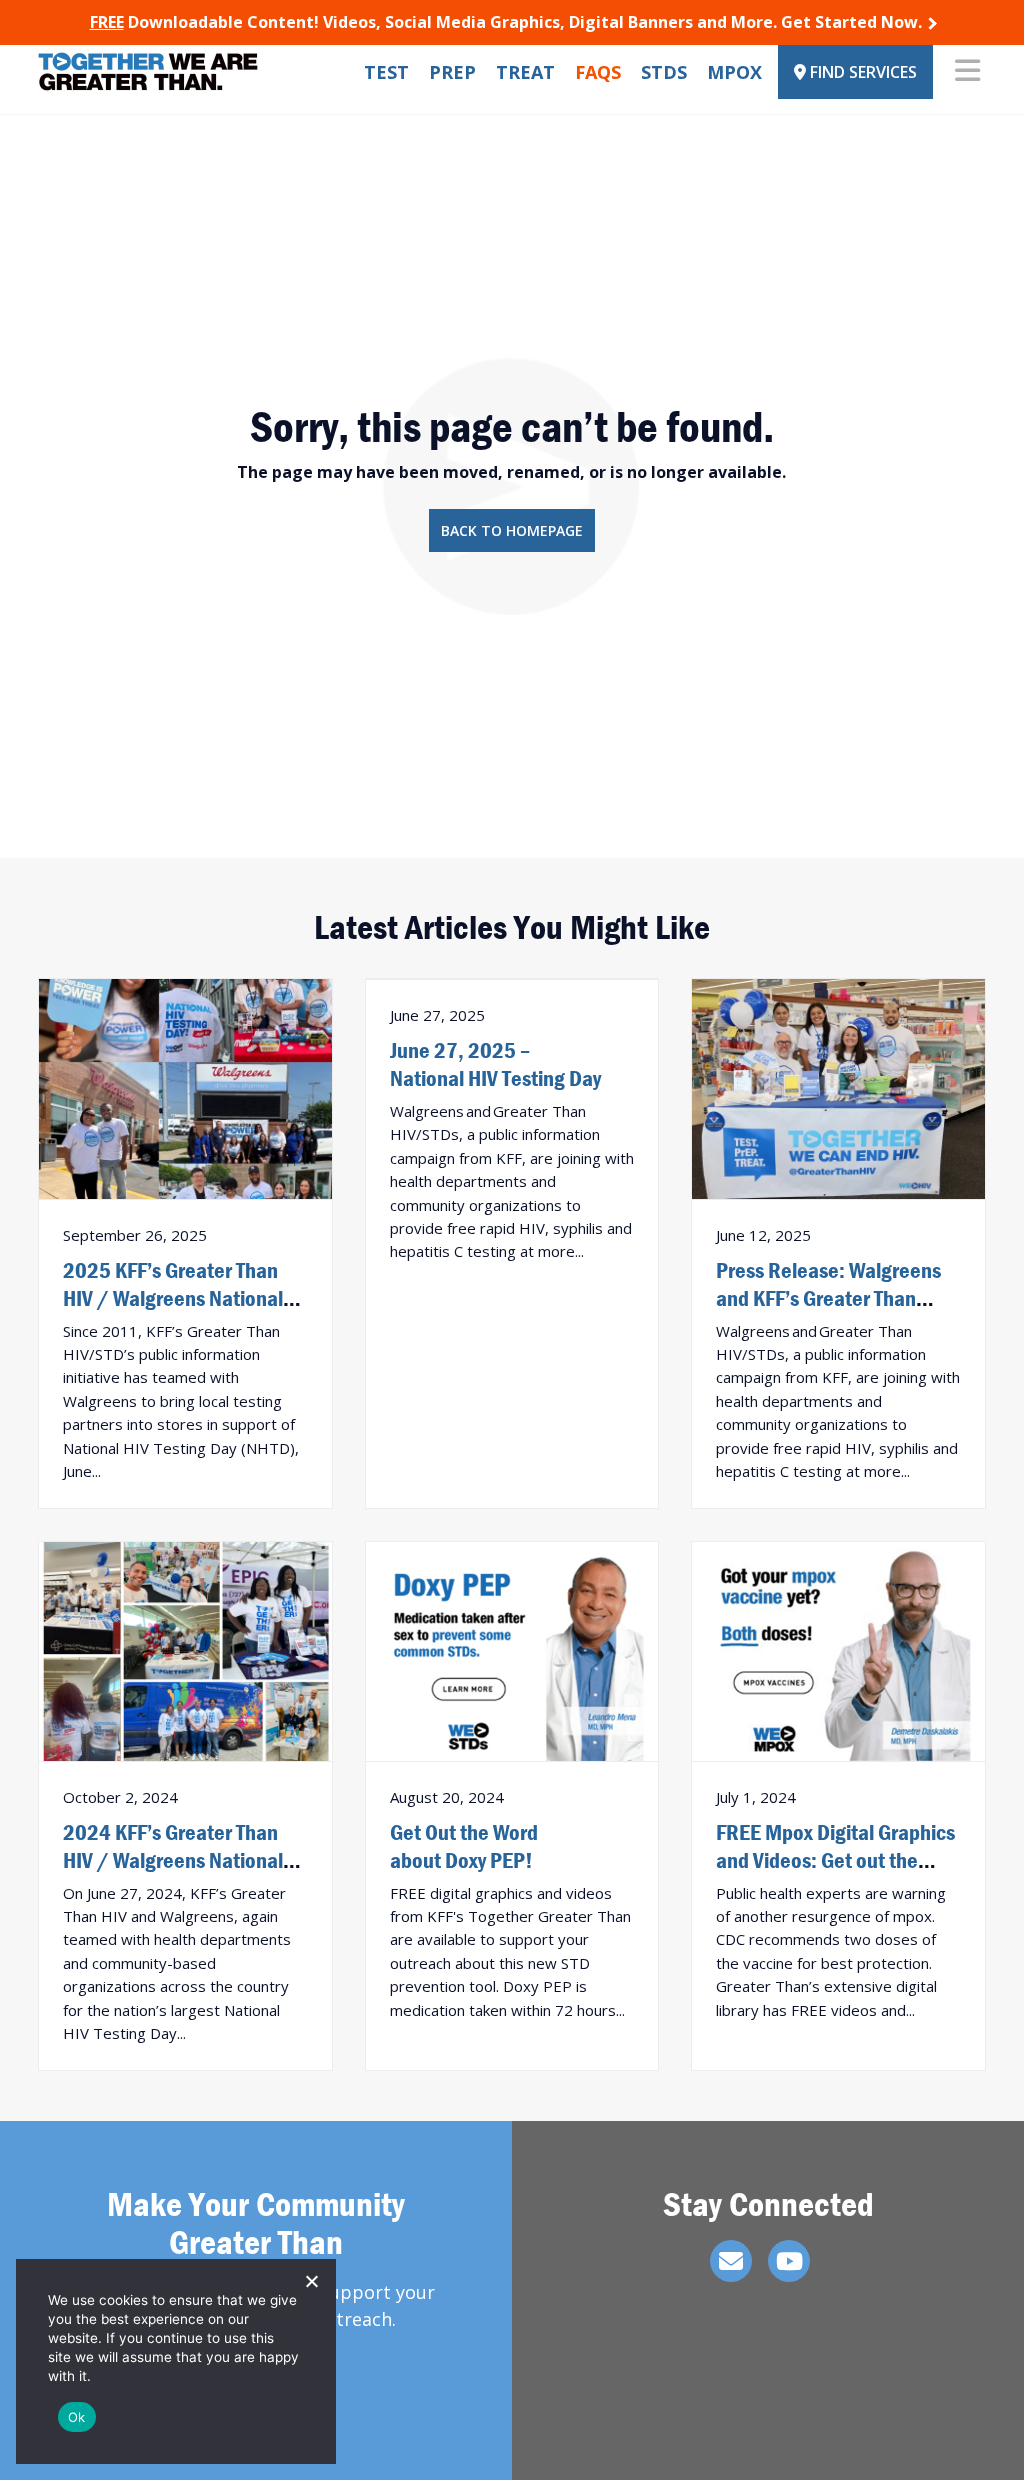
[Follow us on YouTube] (789, 2261)
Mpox (734, 72)
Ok (77, 2417)
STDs (664, 72)
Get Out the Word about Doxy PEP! (464, 1846)
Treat (525, 72)
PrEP (452, 72)
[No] (311, 2281)
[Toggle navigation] (967, 72)
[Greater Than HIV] (148, 71)
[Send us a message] (731, 2261)
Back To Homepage (512, 530)
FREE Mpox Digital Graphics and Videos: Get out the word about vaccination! (835, 1860)
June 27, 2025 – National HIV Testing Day (495, 1064)
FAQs (598, 72)
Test (386, 72)
